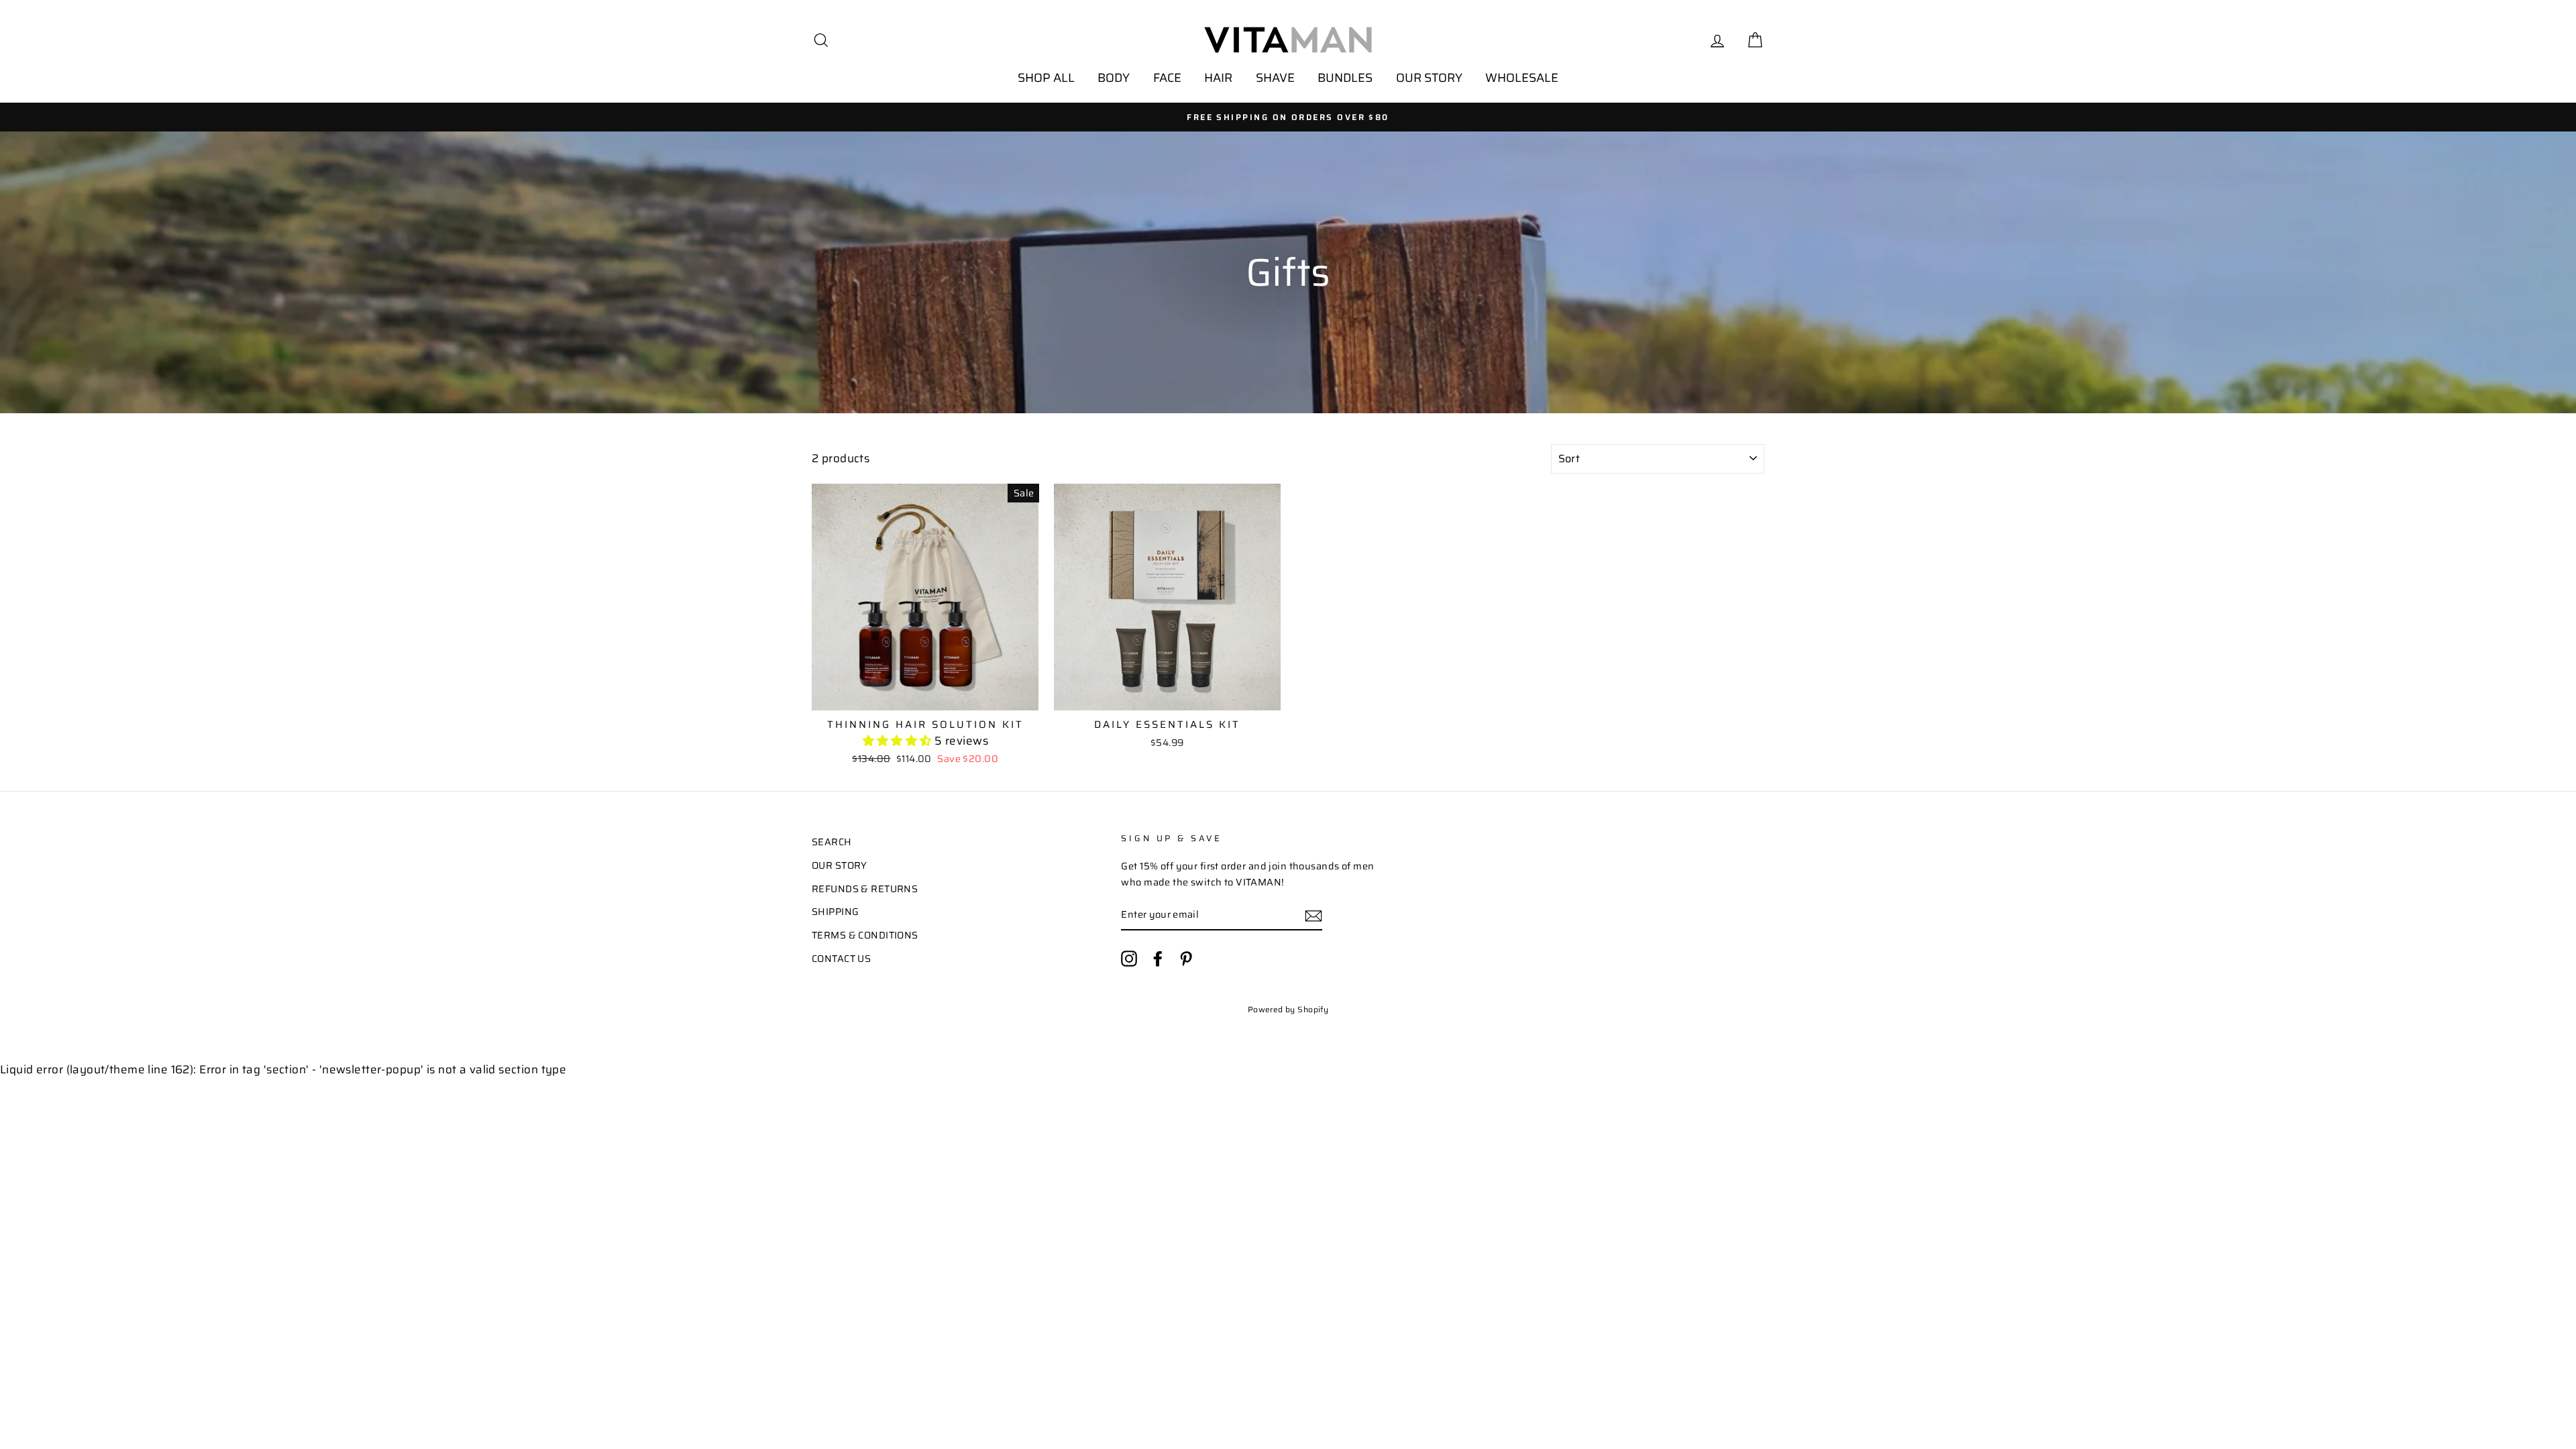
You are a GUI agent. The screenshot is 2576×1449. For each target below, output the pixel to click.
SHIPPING (835, 912)
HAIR (1218, 78)
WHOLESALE (1522, 78)
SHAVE (1275, 78)
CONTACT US (841, 959)
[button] (899, 741)
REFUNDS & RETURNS (865, 889)
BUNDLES (1345, 78)
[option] (1288, 117)
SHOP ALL (1046, 78)
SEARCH (832, 842)
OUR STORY (1429, 78)
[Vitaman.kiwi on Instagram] (1129, 959)
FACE (1167, 78)
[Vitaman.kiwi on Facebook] (1158, 959)
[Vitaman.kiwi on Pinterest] (1186, 959)
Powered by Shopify (1288, 1009)
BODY (1114, 78)
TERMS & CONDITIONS (865, 935)
